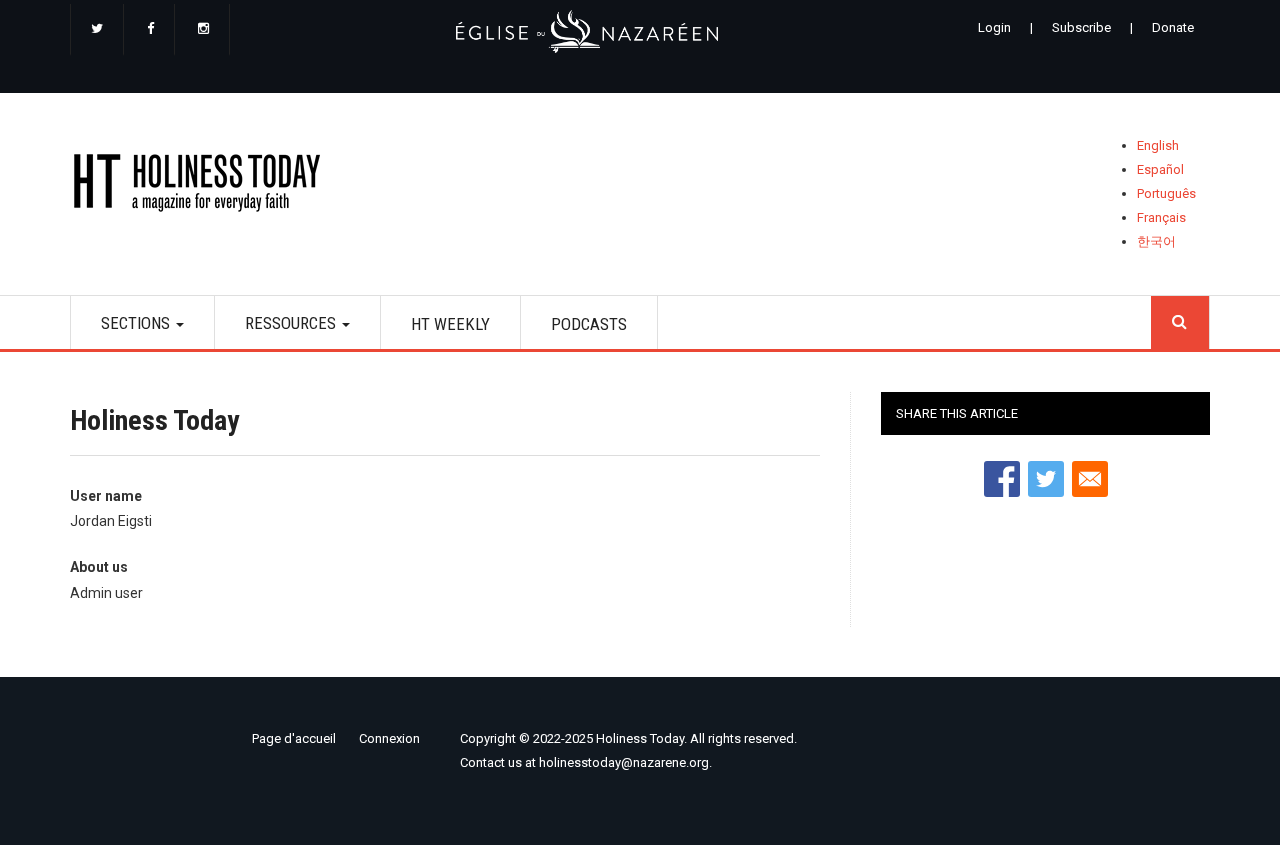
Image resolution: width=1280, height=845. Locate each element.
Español (1160, 169)
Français (1161, 217)
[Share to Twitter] (1046, 479)
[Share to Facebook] (1002, 479)
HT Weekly (450, 324)
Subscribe (1081, 27)
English (1158, 145)
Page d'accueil (294, 738)
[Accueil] (203, 186)
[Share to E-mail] (1090, 479)
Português (1166, 193)
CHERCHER (1180, 322)
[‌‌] (97, 30)
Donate (1173, 27)
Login (994, 27)
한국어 (1156, 241)
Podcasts (589, 324)
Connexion (389, 738)
